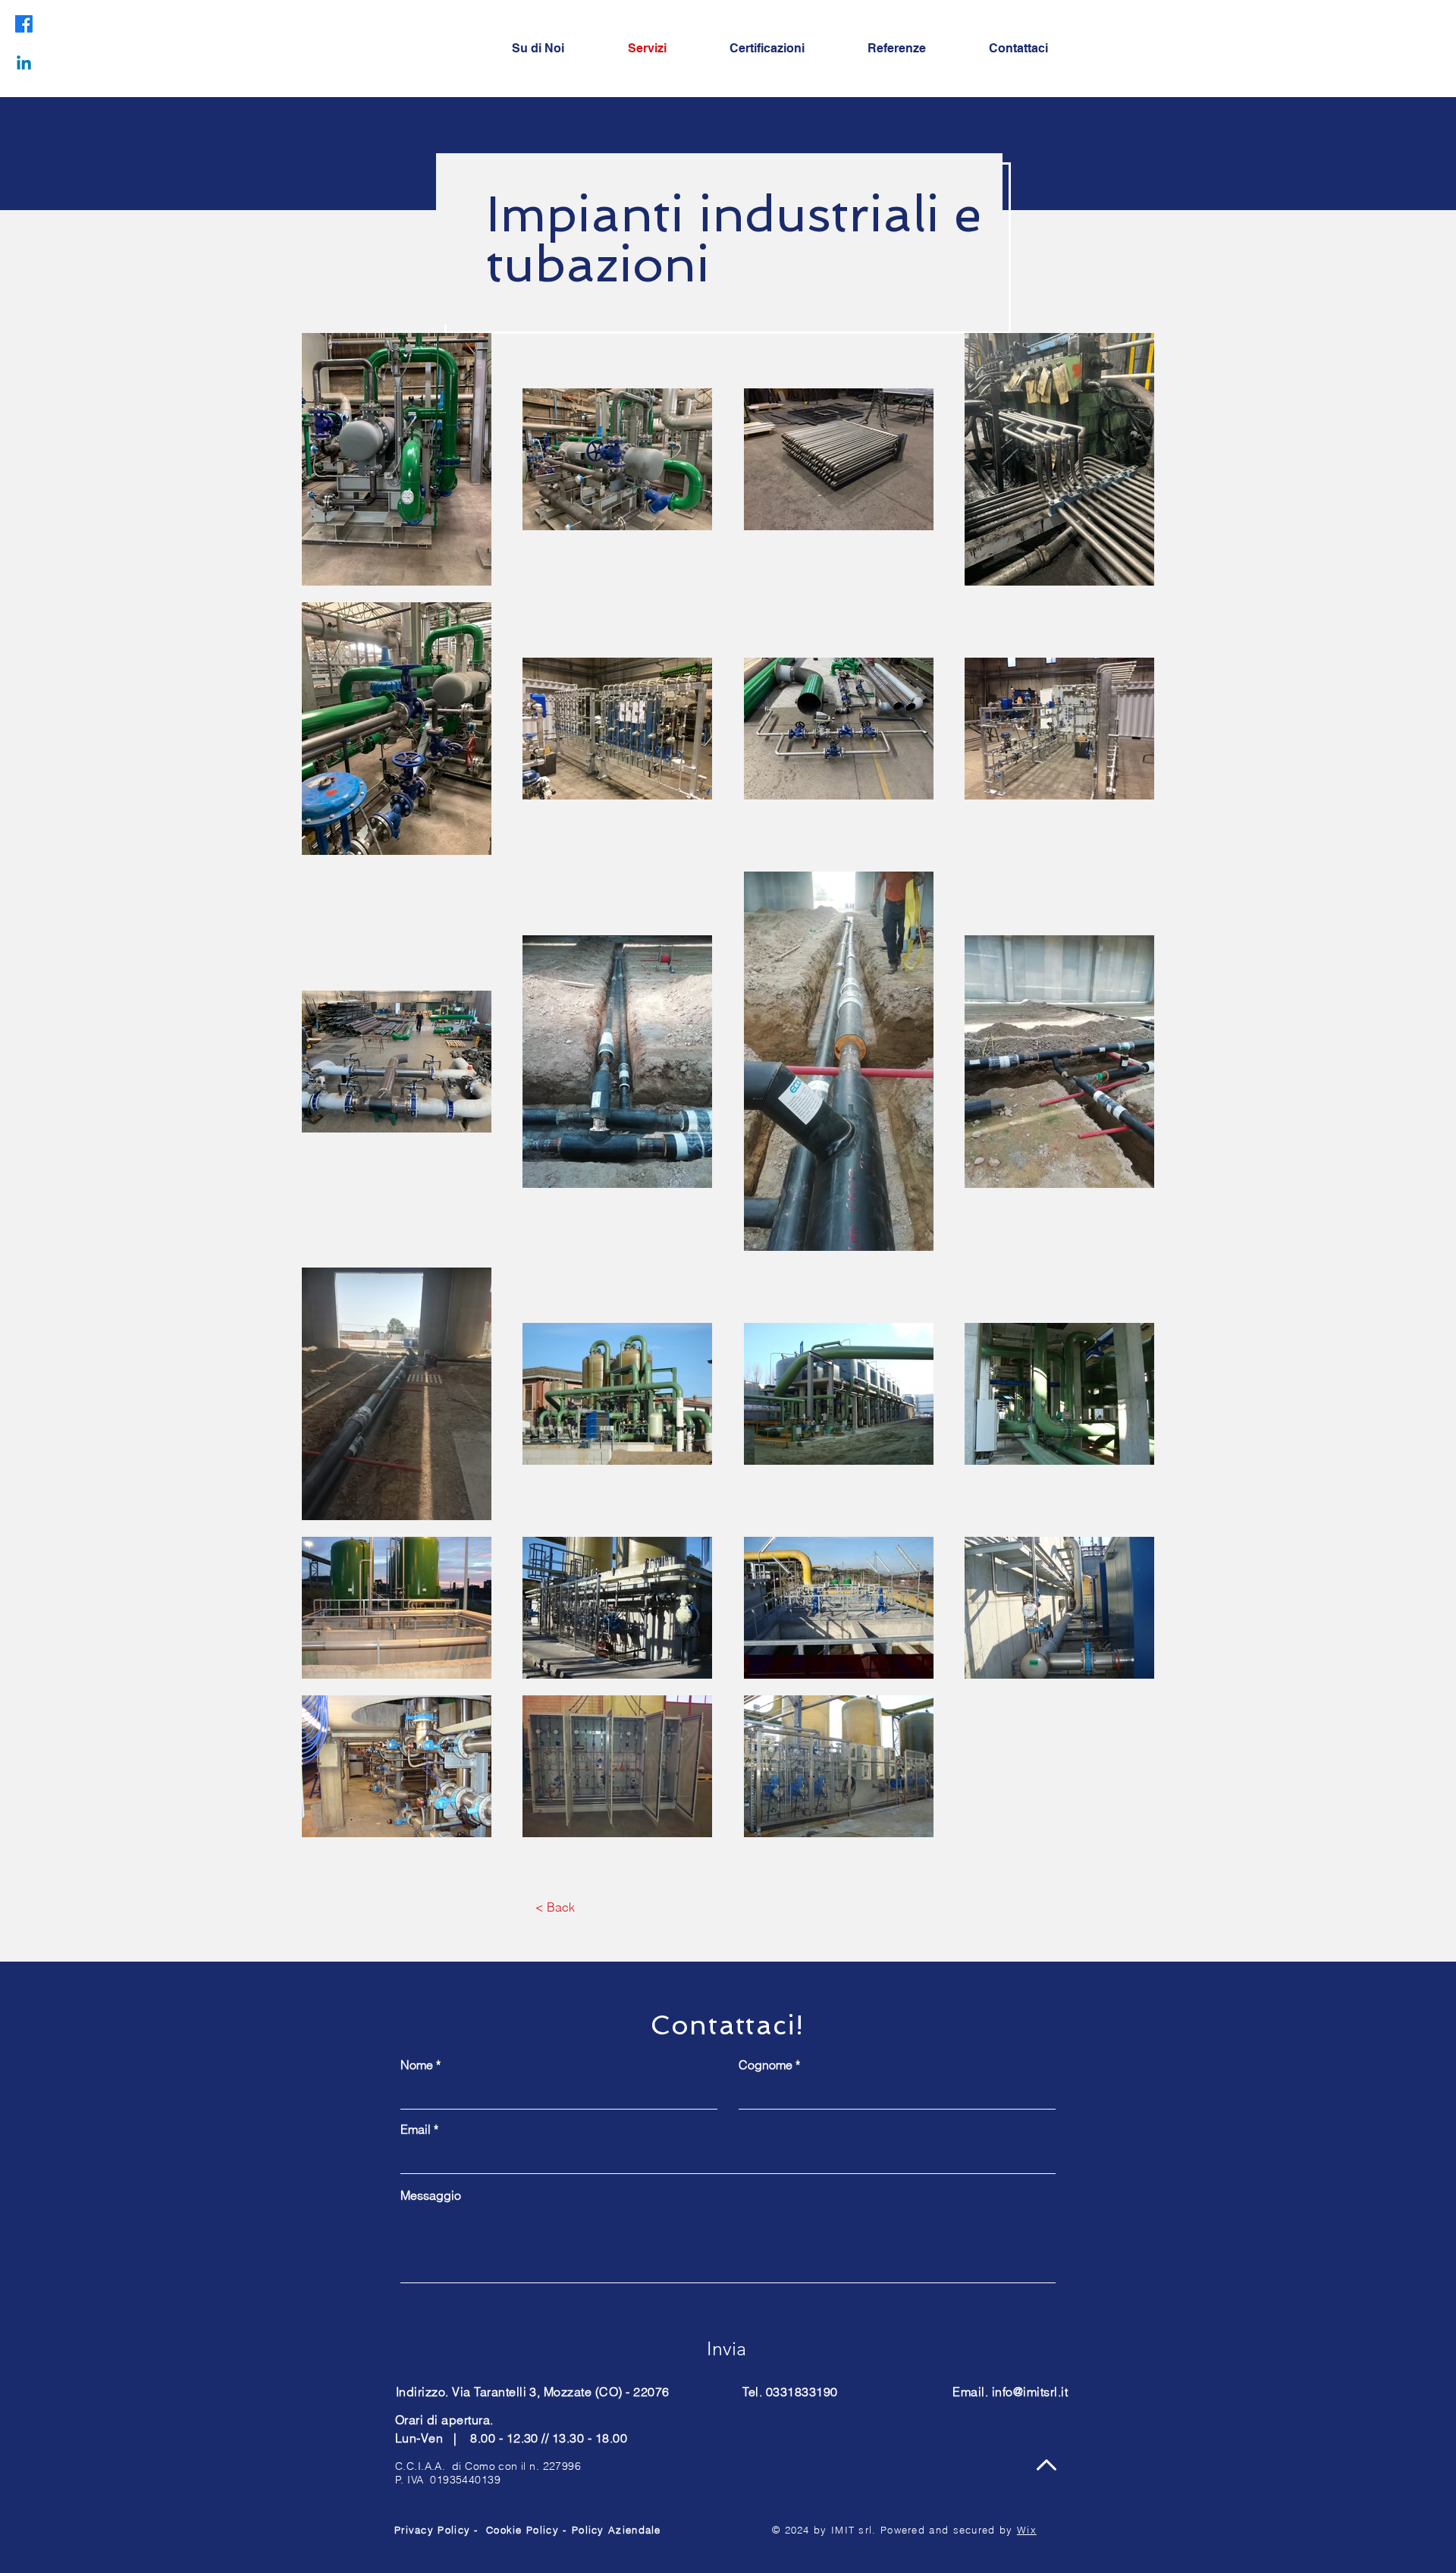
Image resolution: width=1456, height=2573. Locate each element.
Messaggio (431, 2195)
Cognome (766, 2065)
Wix (1027, 2530)
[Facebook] (24, 24)
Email (416, 2129)
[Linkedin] (24, 64)
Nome (417, 2065)
